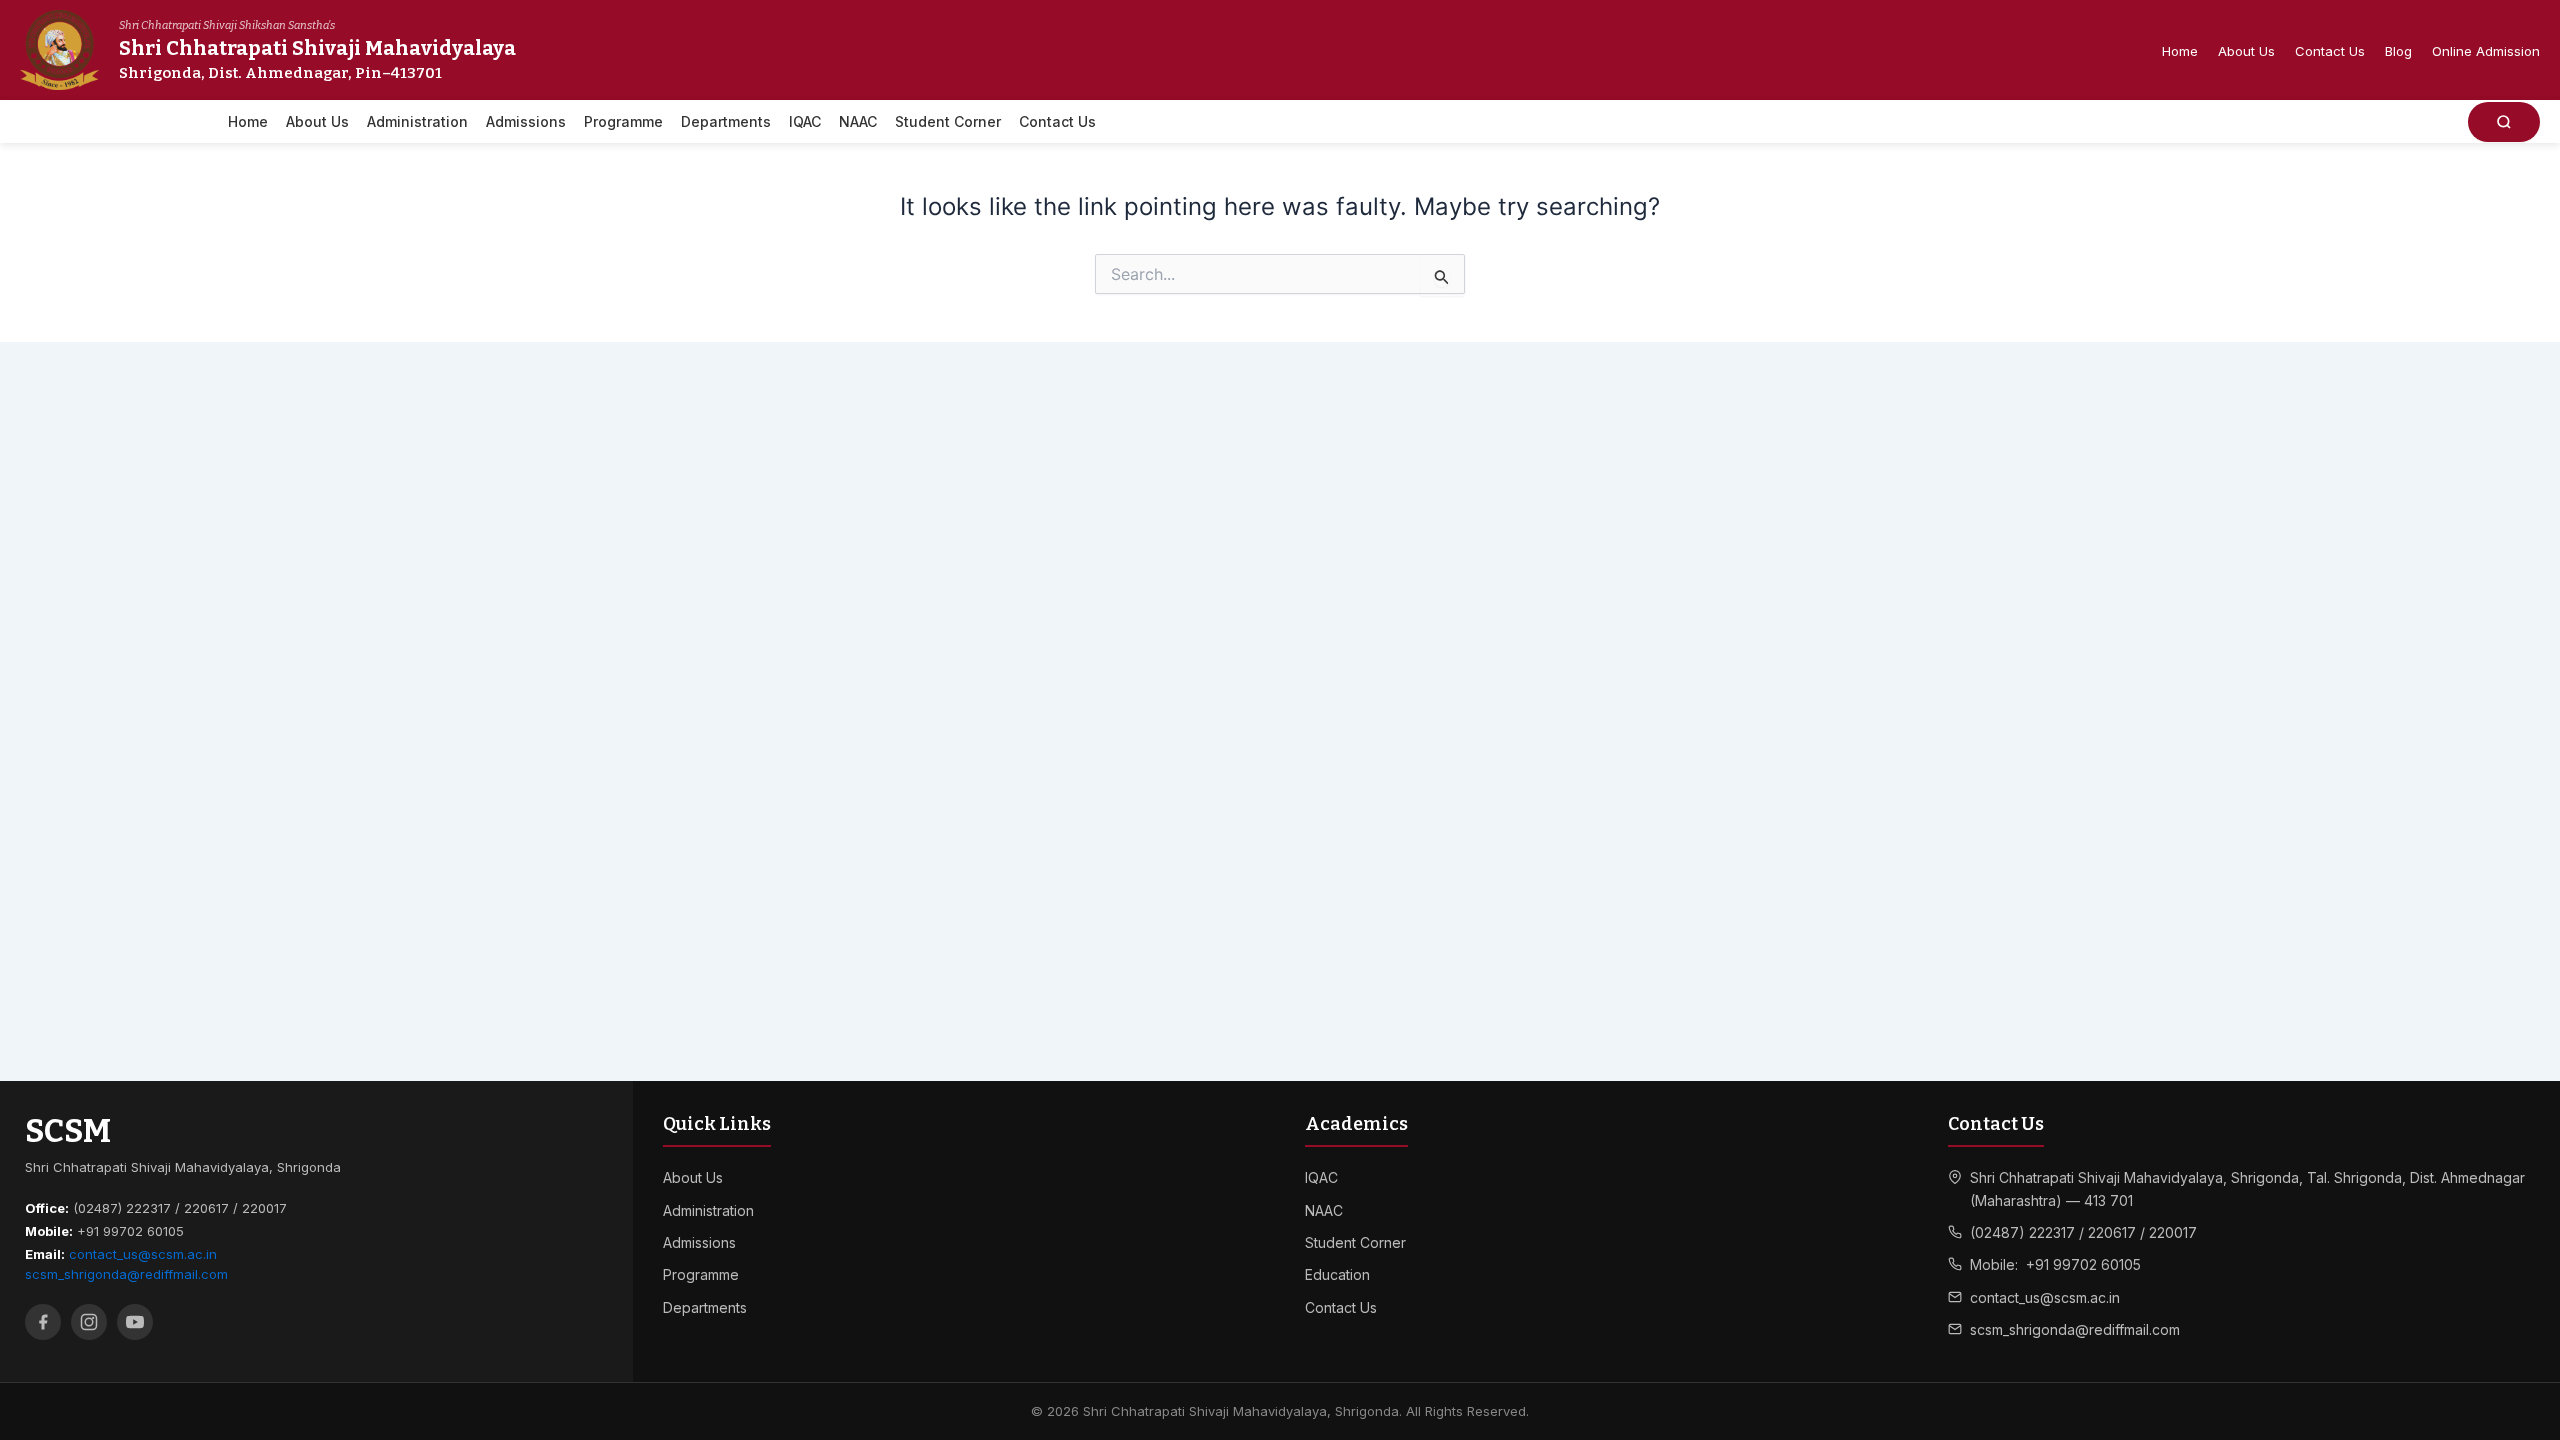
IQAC (805, 121)
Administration (417, 121)
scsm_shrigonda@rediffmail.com (126, 1274)
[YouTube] (135, 1322)
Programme (623, 121)
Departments (726, 121)
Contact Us (2330, 51)
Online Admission (2486, 51)
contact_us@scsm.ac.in (143, 1254)
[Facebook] (43, 1322)
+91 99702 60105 (2083, 1264)
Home (2180, 51)
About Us (2246, 51)
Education (1337, 1274)
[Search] (2504, 122)
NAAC (858, 121)
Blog (2398, 51)
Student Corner (948, 121)
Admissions (526, 121)
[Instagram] (89, 1322)
